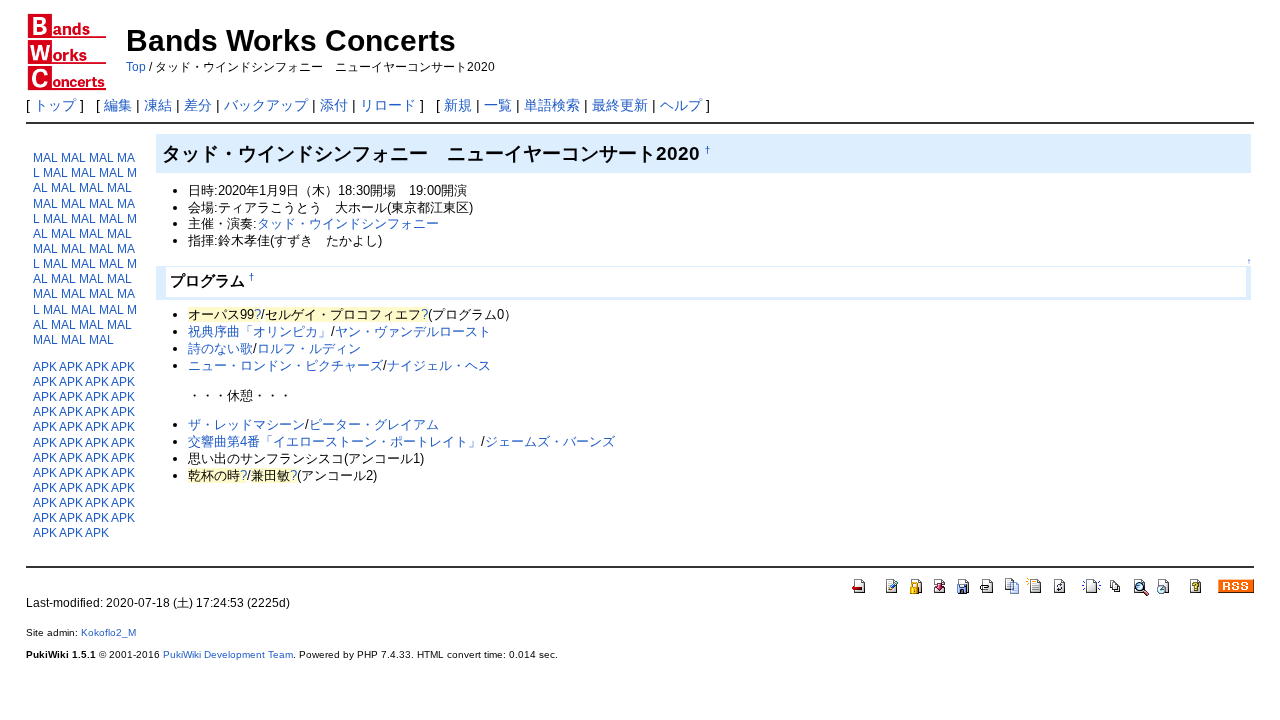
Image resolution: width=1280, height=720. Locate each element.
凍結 (158, 105)
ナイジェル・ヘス (439, 365)
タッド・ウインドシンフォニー (348, 223)
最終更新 (620, 105)
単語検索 (552, 105)
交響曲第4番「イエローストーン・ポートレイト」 (334, 441)
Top (136, 67)
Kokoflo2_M (108, 632)
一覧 (498, 105)
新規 (458, 105)
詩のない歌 (220, 348)
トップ (55, 105)
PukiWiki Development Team (228, 654)
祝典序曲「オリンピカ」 (259, 331)
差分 (198, 105)
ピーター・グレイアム (374, 424)
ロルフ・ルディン (309, 348)
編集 (118, 105)
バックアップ (266, 105)
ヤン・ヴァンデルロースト (413, 331)
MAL (45, 157)
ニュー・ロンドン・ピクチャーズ (285, 365)
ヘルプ (681, 105)
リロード (388, 105)
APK (45, 366)
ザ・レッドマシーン (246, 424)
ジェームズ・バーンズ (550, 441)
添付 (334, 105)
